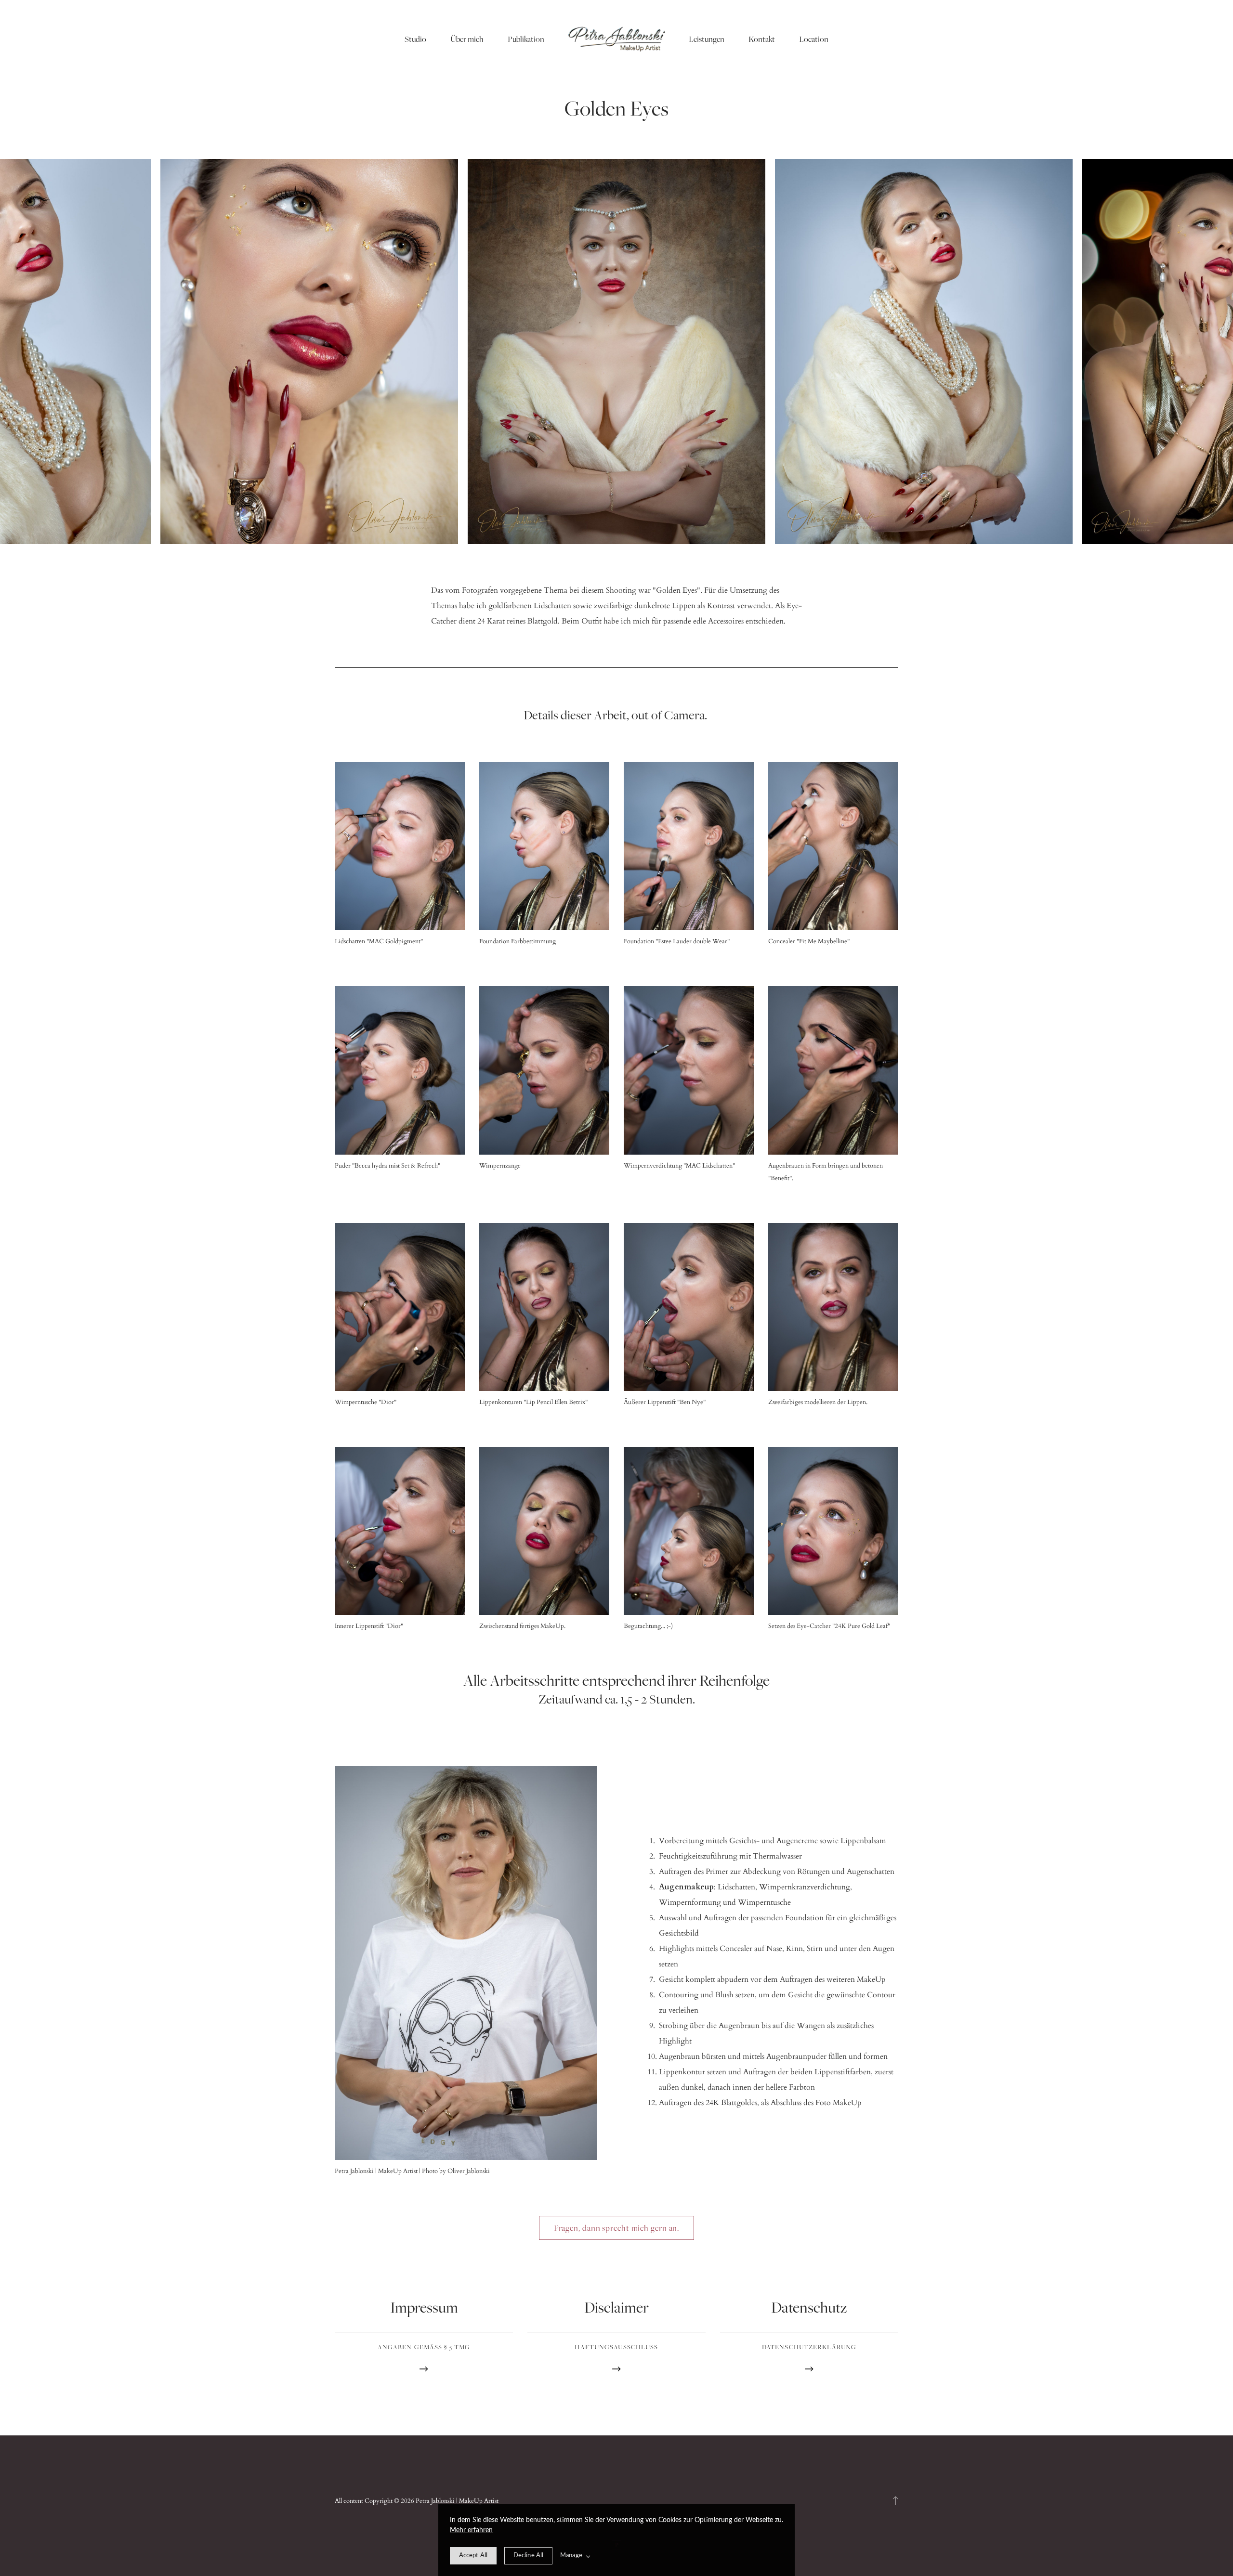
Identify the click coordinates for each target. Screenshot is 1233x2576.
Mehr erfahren (471, 2530)
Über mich (467, 39)
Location (814, 39)
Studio (415, 39)
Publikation (526, 39)
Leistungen (707, 39)
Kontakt (762, 39)
